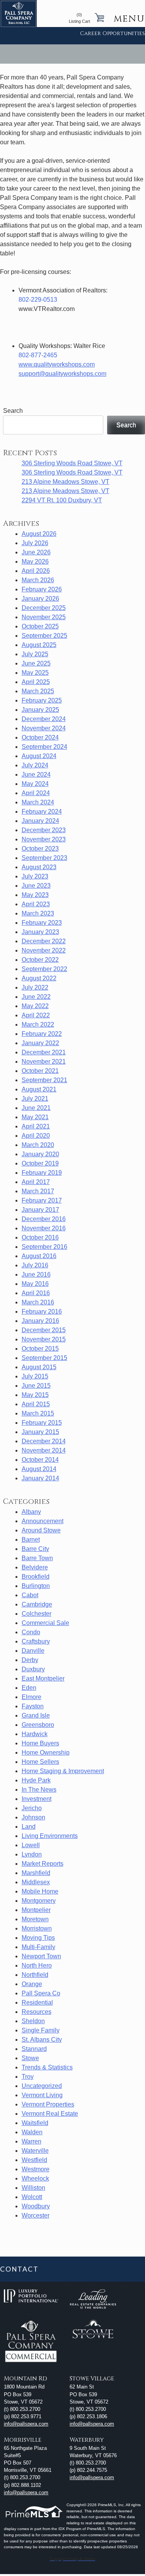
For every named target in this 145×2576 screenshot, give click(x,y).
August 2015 (39, 1367)
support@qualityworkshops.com (62, 374)
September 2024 (44, 747)
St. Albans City (42, 2040)
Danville (33, 1651)
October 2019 (40, 1163)
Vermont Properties (48, 2104)
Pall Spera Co (41, 1993)
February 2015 (42, 1423)
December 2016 (44, 1219)
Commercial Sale (45, 1623)
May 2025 (35, 673)
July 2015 (35, 1376)
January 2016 (40, 1321)
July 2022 (35, 987)
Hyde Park (36, 1780)
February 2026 (42, 589)
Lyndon (32, 1854)
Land (29, 1827)
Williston (33, 2188)
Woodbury (36, 2206)
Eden (29, 1688)
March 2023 (38, 913)
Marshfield (36, 1873)
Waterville (35, 2151)
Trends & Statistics (47, 2067)
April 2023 (36, 904)
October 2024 (40, 737)
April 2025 (36, 682)
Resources (37, 2012)
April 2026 (36, 571)
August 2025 (39, 645)
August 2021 (39, 1089)
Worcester (36, 2215)
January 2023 (40, 932)
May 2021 (35, 1117)
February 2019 (42, 1173)
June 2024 (36, 774)
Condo (31, 1632)
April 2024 (36, 793)
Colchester (37, 1614)
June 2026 (36, 552)
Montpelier (36, 1910)
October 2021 (40, 1071)
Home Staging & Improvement (63, 1771)
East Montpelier (43, 1678)
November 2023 (44, 839)
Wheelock (35, 2178)
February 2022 (42, 1034)
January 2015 (40, 1432)
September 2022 (44, 969)
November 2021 (44, 1062)
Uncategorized (42, 2086)
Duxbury (33, 1669)
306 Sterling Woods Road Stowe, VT (72, 463)
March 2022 (38, 1024)
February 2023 (42, 923)
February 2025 (42, 700)
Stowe (30, 2058)
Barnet (31, 1540)
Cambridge (37, 1604)
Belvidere (35, 1567)
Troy (28, 2077)
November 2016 (44, 1228)
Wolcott (32, 2197)
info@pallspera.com (26, 2424)
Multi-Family (38, 1947)
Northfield (35, 1975)
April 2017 (36, 1182)
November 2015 (44, 1339)
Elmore (32, 1697)
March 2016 (38, 1302)
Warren (32, 2141)
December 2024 (44, 719)
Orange (32, 1984)
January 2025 (40, 710)
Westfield (34, 2160)
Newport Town (41, 1956)
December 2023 (44, 830)
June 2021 (36, 1108)
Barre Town (37, 1558)
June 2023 (36, 886)
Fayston (33, 1706)
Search (126, 425)
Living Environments (50, 1836)
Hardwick (35, 1734)
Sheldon (33, 2021)
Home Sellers (40, 1762)
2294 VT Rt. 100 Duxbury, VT (62, 500)
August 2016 (39, 1256)
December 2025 (44, 608)
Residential (37, 2003)
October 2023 (40, 849)
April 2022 (36, 1015)
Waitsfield (35, 2123)
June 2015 (36, 1386)
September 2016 (44, 1247)
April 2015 (36, 1404)
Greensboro (38, 1725)
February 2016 (42, 1312)
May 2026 (35, 562)
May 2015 (35, 1395)
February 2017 (42, 1200)
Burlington (36, 1586)
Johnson (33, 1817)
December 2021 (44, 1052)
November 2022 (44, 950)
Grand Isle (36, 1715)
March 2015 (38, 1413)
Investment (37, 1799)
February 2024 (42, 812)
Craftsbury (36, 1641)
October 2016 (40, 1237)
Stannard (34, 2049)
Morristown (37, 1928)
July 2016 (35, 1265)
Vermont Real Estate (50, 2114)
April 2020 (36, 1136)
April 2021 (36, 1126)
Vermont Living (42, 2095)
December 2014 (44, 1441)
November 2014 (44, 1450)
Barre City (35, 1549)
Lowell (31, 1845)
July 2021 (35, 1099)
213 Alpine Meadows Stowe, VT (66, 482)
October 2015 (40, 1349)
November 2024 (44, 728)
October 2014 (40, 1460)
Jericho (32, 1808)
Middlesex (36, 1882)
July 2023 (35, 876)
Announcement (43, 1521)
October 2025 (40, 626)
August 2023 (39, 867)
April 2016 (36, 1293)
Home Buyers (40, 1743)
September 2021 (44, 1080)
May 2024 (35, 784)
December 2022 (44, 941)
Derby (30, 1660)
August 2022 (39, 978)
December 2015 (44, 1330)
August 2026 (39, 534)
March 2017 (38, 1191)
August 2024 (39, 756)
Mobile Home (40, 1891)
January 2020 (40, 1154)
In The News (39, 1790)
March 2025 (38, 691)
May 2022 (35, 1006)
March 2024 (38, 802)
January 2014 (40, 1478)
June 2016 (36, 1274)
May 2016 (35, 1284)
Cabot (30, 1595)
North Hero (37, 1965)
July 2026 (35, 543)
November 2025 (44, 617)
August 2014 (39, 1469)
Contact (19, 2269)
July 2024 (35, 765)
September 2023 (44, 858)
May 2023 (35, 895)
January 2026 (40, 599)
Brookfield (36, 1577)
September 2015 (44, 1358)
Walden (32, 2132)
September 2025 (44, 636)
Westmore (36, 2169)
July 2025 (35, 654)
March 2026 (38, 580)
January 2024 (40, 821)
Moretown (35, 1919)
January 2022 (40, 1043)
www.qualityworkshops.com (57, 364)
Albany (31, 1512)
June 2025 (36, 663)
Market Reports (43, 1864)
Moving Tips (38, 1938)
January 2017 (40, 1210)
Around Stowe (41, 1530)
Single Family (41, 2030)
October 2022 (40, 960)
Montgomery (39, 1901)
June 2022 (36, 997)
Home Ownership (46, 1753)
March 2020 (38, 1145)
